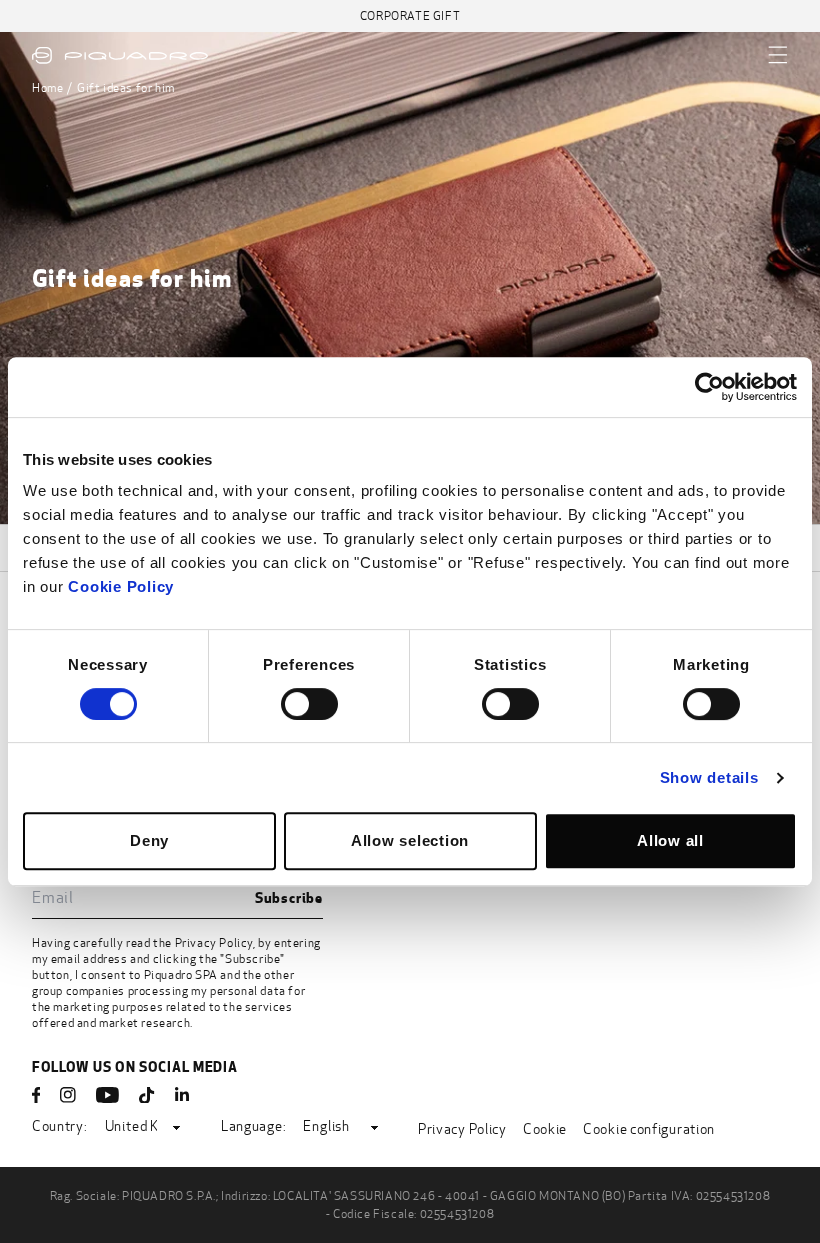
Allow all (670, 840)
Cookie (545, 1129)
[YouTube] (107, 1095)
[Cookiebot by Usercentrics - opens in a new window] (709, 387)
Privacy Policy (214, 943)
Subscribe (289, 897)
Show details (709, 777)
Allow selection (410, 840)
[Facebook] (36, 1095)
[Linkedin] (182, 1095)
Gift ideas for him (126, 88)
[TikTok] (147, 1095)
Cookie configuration (649, 1129)
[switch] (309, 704)
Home (47, 88)
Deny (149, 840)
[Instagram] (68, 1095)
